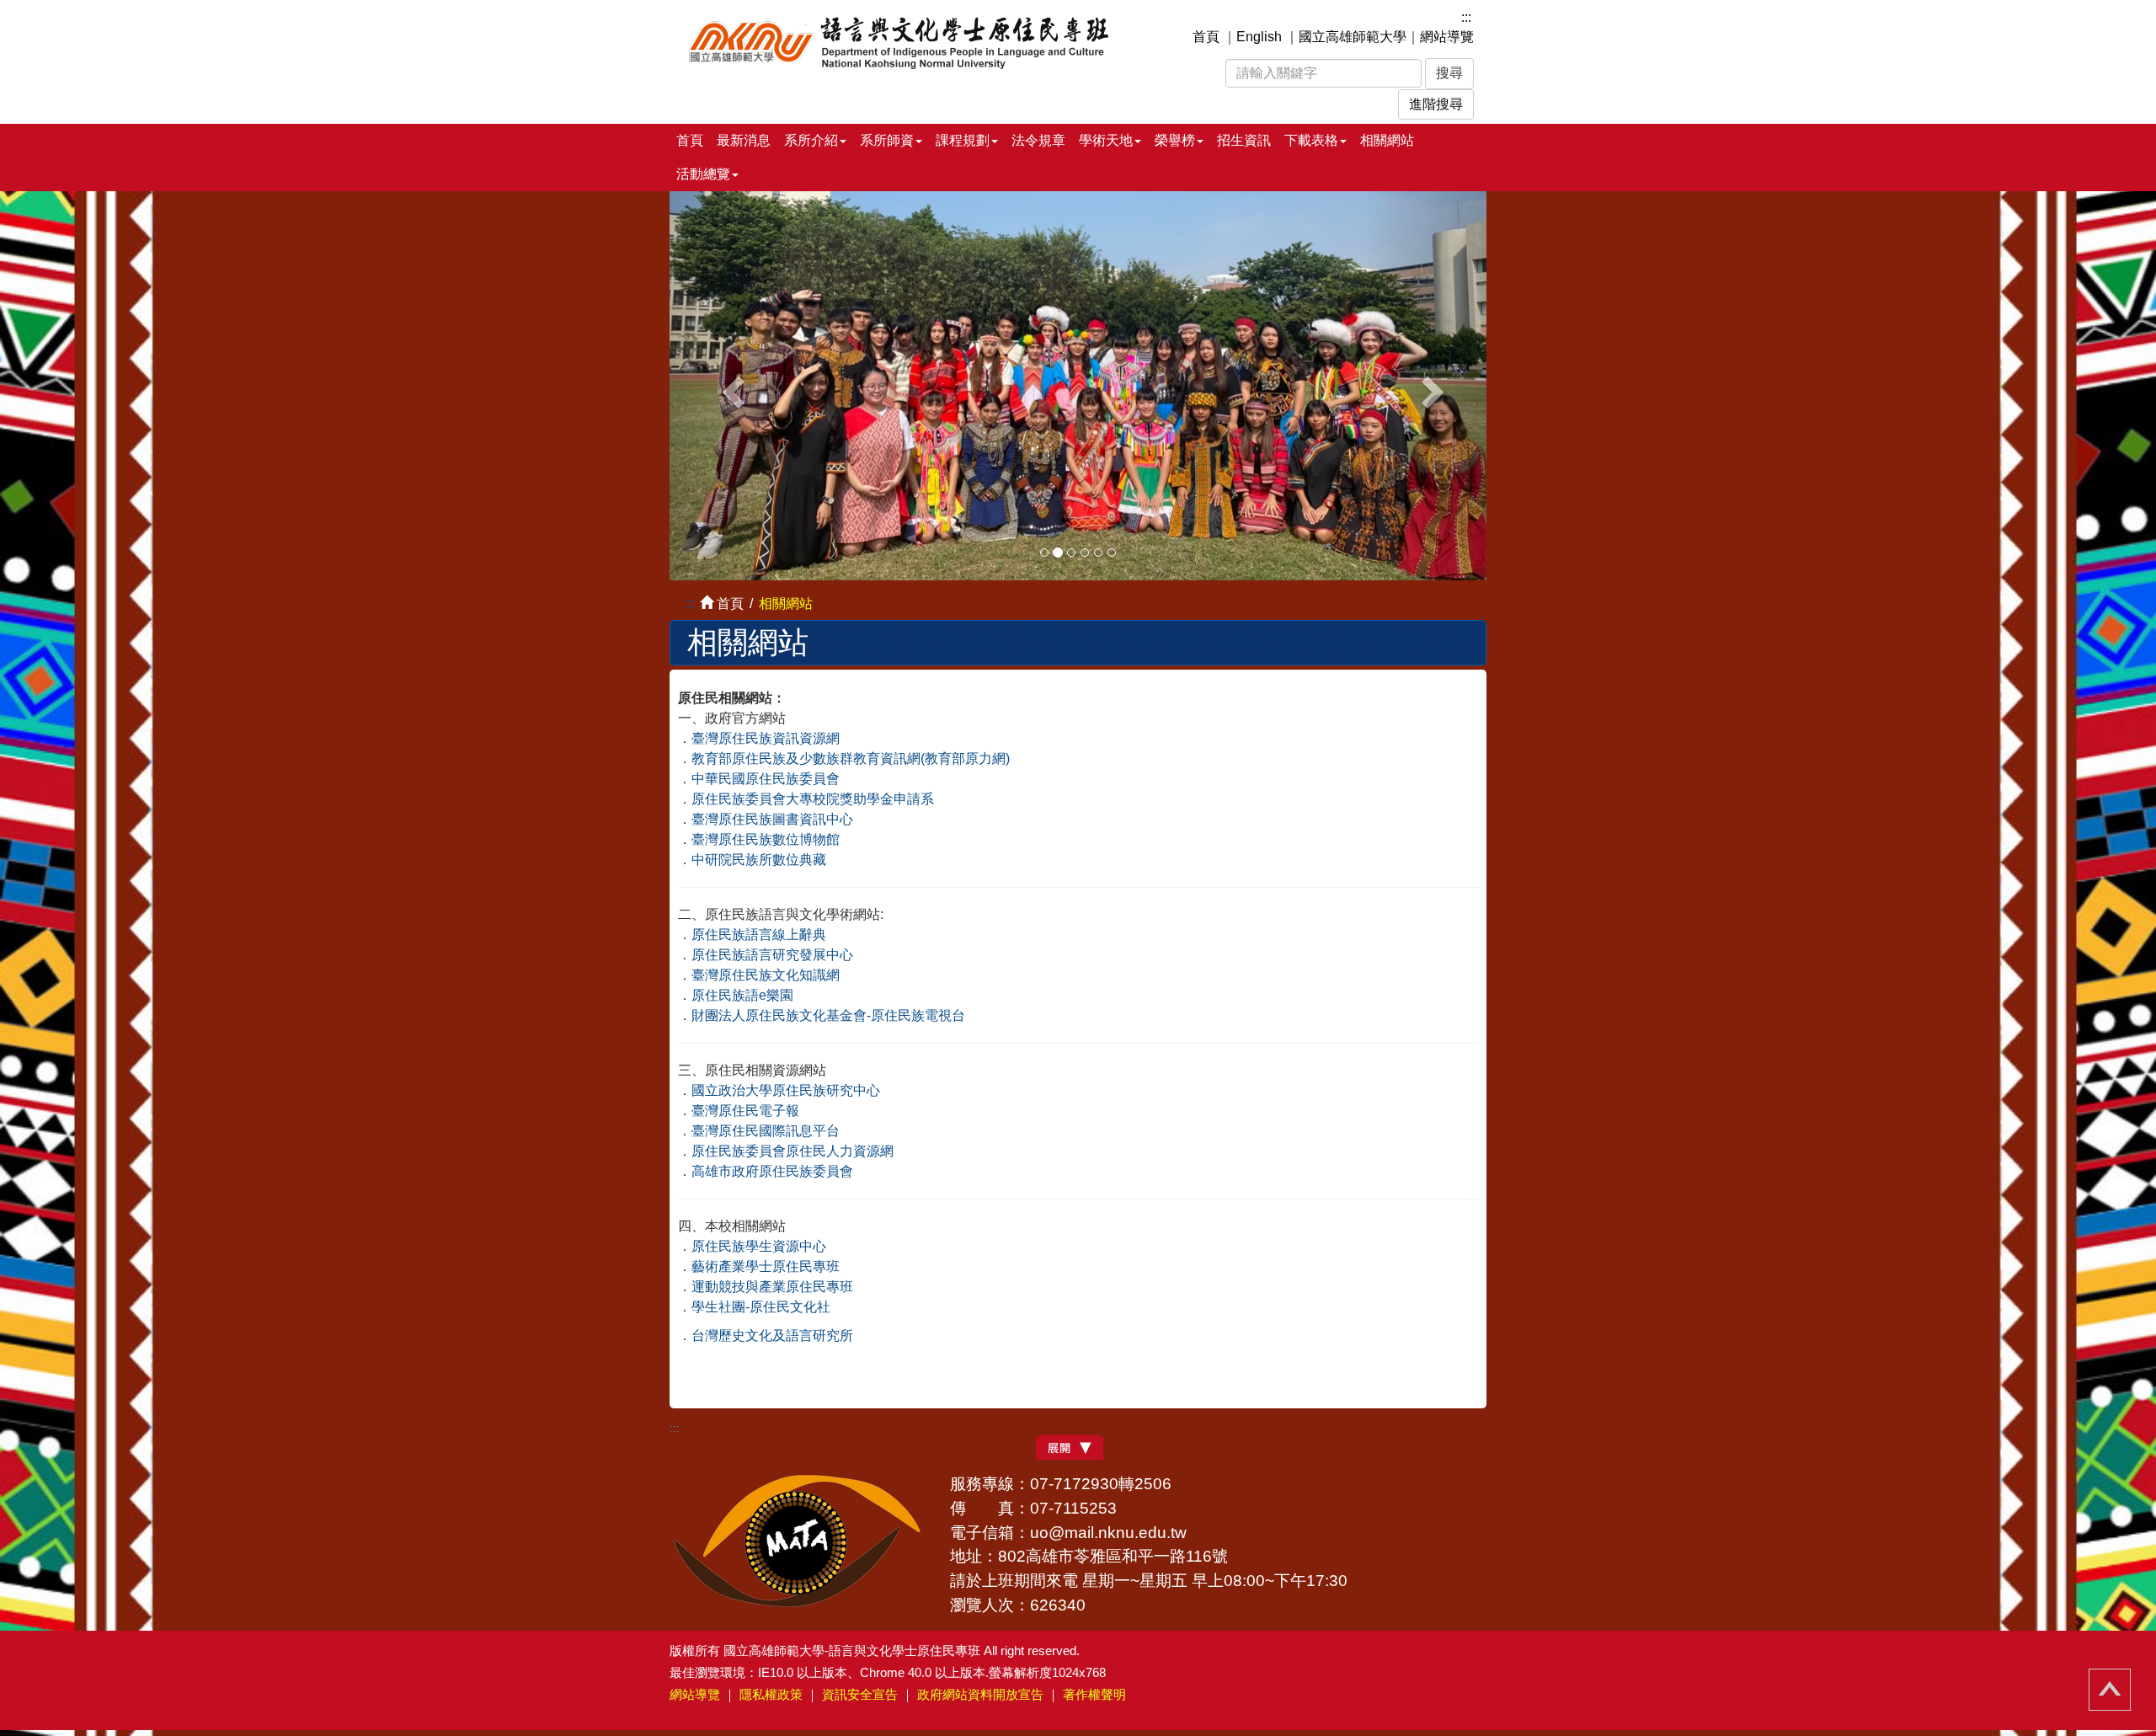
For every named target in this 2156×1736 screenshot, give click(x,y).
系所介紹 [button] (811, 140)
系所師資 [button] (887, 140)
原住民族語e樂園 (742, 995)
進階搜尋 (1436, 104)
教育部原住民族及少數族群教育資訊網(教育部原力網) (851, 758)
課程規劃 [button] (963, 140)
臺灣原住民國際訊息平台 (766, 1131)
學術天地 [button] (1106, 140)
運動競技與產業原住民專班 (772, 1287)
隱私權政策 (771, 1694)
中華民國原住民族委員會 (766, 779)
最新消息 (744, 140)
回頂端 (2110, 1690)
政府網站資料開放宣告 (980, 1694)
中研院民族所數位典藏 (759, 860)
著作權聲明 (1094, 1694)
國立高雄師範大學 (1353, 37)
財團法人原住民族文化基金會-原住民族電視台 (828, 1015)
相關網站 (1387, 140)
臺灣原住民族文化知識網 (766, 975)
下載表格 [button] (1311, 140)
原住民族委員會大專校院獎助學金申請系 (813, 799)
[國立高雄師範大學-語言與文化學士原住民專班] (908, 40)
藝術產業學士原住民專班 (766, 1266)
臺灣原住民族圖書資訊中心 (772, 819)
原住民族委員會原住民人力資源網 (792, 1151)
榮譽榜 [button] (1175, 140)
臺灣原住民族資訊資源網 (766, 738)
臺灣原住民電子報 (745, 1111)
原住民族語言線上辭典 (759, 935)
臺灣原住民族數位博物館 (766, 839)
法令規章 (1038, 140)
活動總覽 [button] (703, 174)
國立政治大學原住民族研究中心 (786, 1090)
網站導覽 (1447, 37)
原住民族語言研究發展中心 (772, 955)
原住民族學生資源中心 (759, 1246)
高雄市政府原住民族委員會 (772, 1171)
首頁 (1206, 37)
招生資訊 (1244, 140)
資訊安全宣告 (860, 1694)
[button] (731, 385)
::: (1466, 17)
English (1259, 37)
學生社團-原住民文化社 (761, 1307)
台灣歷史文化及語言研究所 (772, 1335)
